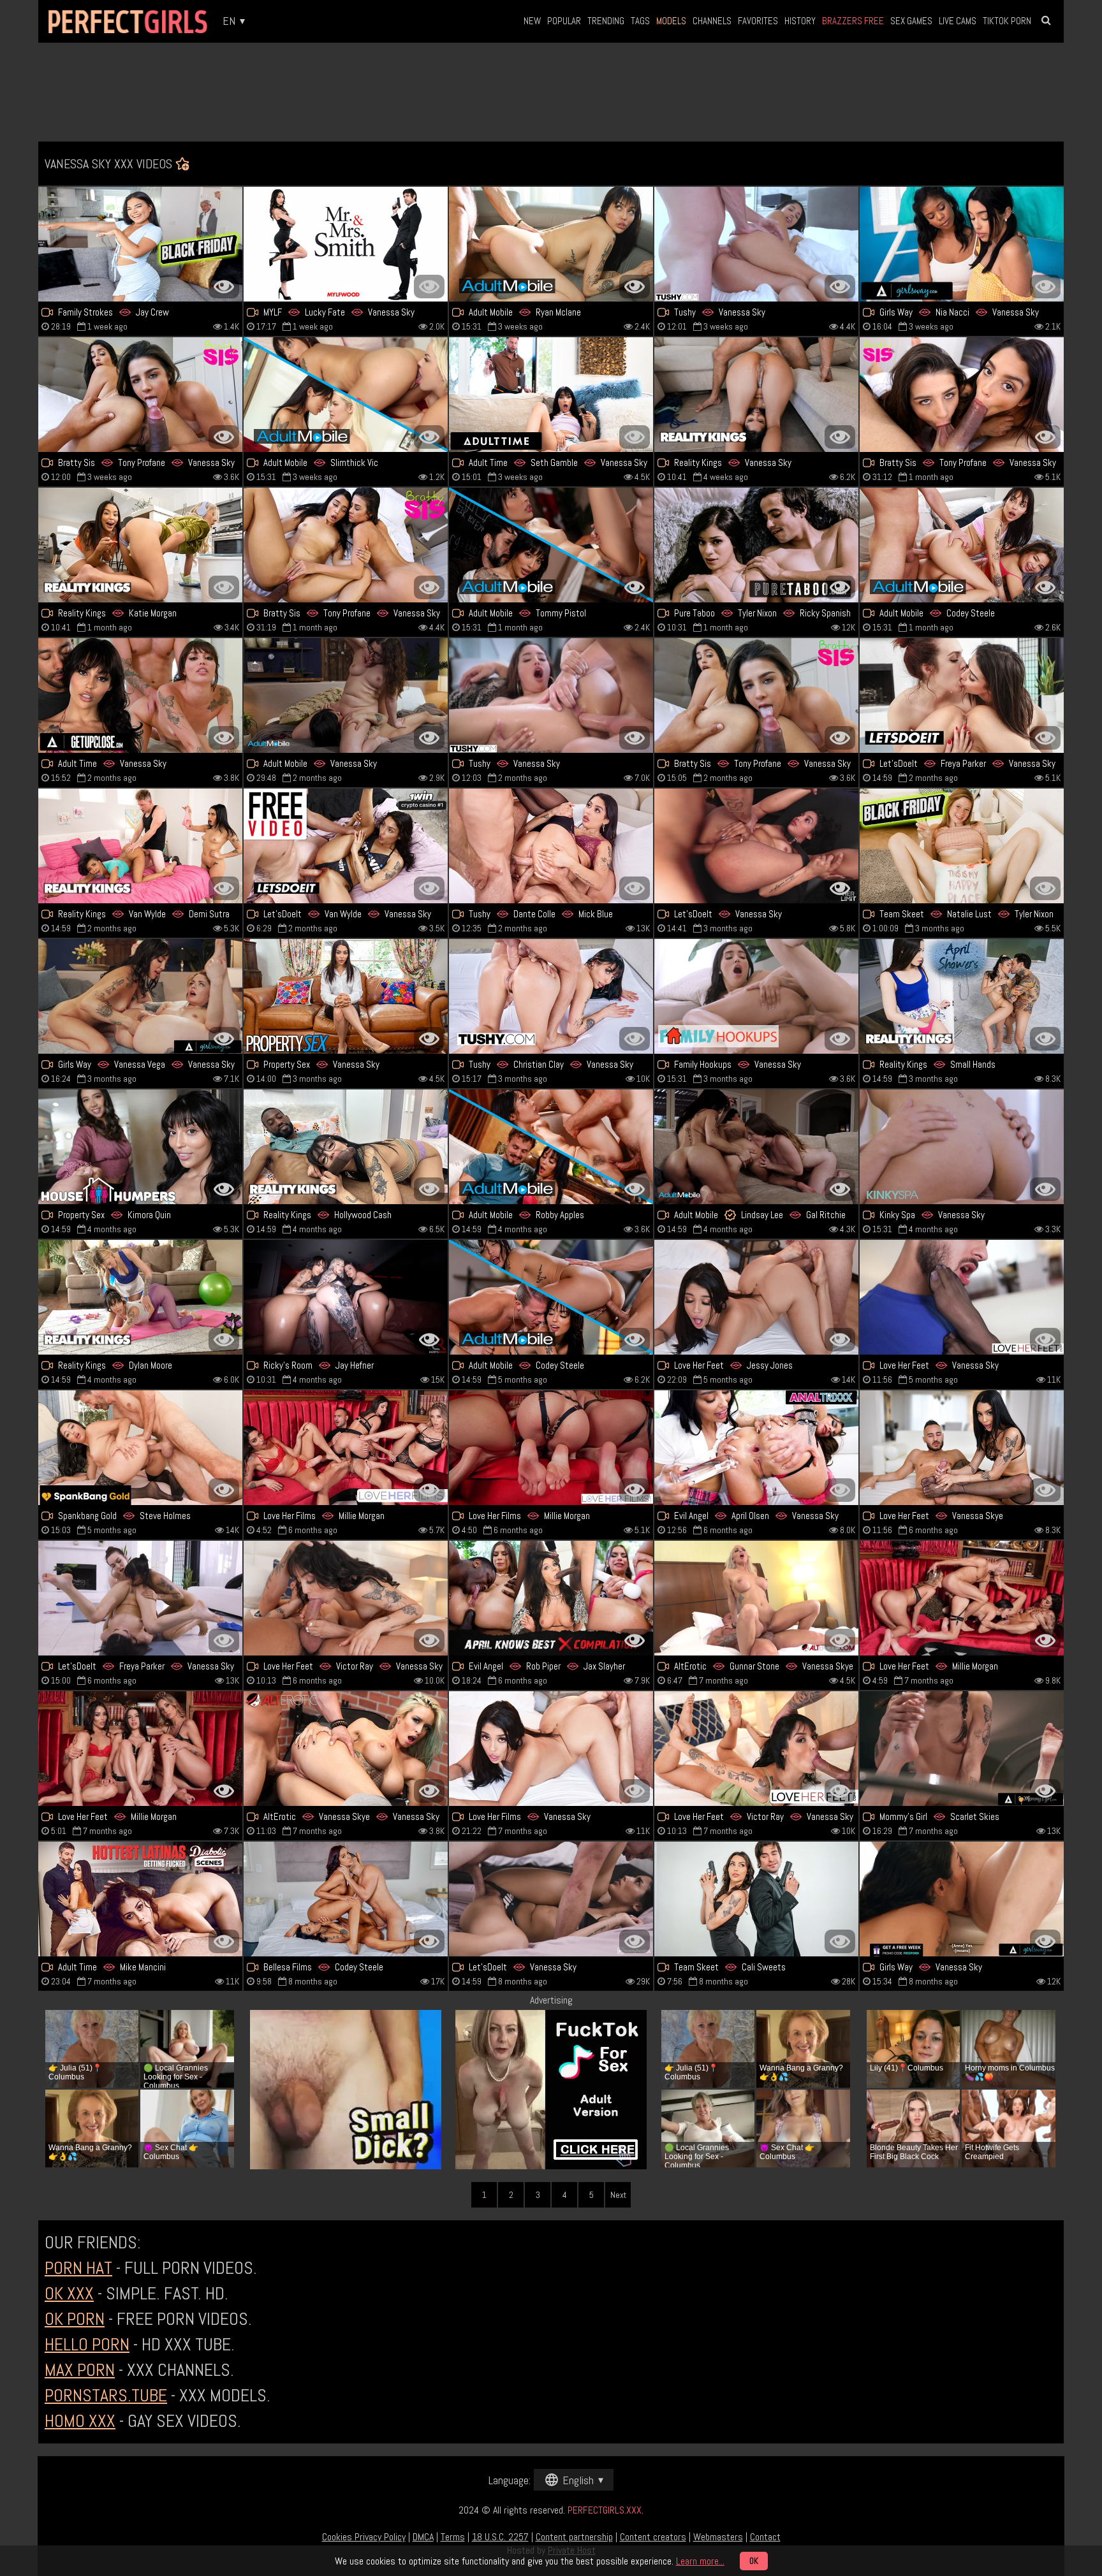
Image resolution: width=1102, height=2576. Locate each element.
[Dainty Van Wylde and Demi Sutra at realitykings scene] (140, 846)
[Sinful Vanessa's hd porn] (551, 695)
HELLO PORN (87, 2344)
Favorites (758, 21)
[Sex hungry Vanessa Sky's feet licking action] (962, 1297)
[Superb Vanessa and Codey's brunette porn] (962, 545)
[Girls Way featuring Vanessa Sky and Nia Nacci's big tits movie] (962, 244)
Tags (640, 21)
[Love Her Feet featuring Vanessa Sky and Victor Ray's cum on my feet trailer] (756, 1749)
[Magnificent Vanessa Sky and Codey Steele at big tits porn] (551, 1297)
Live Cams (958, 21)
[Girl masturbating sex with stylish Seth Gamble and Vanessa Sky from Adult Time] (551, 395)
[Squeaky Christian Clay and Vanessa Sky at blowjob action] (551, 996)
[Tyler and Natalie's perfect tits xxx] (962, 846)
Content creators (653, 2537)
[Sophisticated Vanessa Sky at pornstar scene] (962, 1147)
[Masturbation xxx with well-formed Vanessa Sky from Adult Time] (140, 695)
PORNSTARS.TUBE (106, 2395)
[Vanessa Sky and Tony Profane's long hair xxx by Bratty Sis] (140, 395)
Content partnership (574, 2537)
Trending (606, 21)
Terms (453, 2537)
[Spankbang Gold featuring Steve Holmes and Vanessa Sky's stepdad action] (140, 1448)
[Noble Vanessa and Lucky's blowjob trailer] (346, 244)
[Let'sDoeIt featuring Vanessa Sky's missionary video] (756, 846)
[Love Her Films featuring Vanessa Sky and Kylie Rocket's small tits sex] (551, 1448)
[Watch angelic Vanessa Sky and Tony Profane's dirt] (756, 695)
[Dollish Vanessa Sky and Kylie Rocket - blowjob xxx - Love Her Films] (346, 1448)
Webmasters (718, 2537)
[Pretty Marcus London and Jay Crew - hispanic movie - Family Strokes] (140, 244)
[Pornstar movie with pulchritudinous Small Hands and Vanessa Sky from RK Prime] (962, 996)
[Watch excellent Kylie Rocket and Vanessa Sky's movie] (140, 1598)
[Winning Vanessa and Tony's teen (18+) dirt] (962, 395)
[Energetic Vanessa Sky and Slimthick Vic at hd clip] (346, 395)
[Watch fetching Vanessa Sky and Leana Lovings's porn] (346, 695)
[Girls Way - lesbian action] (962, 1899)
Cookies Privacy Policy (364, 2537)
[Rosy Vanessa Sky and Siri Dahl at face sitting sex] (962, 1749)
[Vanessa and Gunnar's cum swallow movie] (756, 1598)
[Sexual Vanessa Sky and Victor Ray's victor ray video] (346, 1598)
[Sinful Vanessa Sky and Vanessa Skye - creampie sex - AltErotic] (346, 1749)
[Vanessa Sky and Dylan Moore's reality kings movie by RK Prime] (140, 1297)
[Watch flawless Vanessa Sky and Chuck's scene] (346, 996)
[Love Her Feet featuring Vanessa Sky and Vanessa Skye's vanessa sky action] (962, 1448)
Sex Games (911, 21)
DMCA (423, 2537)
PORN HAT (78, 2268)
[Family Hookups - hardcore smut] (756, 996)
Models (671, 21)
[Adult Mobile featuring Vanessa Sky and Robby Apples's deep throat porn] (551, 1147)
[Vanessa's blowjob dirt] (551, 1899)
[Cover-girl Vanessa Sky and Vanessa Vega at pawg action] (140, 996)
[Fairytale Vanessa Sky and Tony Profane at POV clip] (346, 545)
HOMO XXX (80, 2421)
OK (754, 2561)
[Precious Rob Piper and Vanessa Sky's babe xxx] (551, 1598)
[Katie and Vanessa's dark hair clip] (140, 545)
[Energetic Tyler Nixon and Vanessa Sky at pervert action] (756, 545)
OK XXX (69, 2293)
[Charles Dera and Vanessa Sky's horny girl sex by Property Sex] (140, 1147)
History (800, 21)
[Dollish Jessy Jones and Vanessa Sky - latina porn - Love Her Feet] (756, 1297)
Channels (712, 21)
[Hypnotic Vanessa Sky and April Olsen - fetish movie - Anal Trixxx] (756, 1448)
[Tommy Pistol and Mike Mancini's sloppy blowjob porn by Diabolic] (140, 1899)
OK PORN (75, 2319)
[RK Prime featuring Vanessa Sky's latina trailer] (756, 395)
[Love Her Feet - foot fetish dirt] (962, 1598)
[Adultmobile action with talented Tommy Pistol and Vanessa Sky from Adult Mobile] (551, 545)
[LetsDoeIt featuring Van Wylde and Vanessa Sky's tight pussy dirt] (346, 846)
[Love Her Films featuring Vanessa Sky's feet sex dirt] (551, 1749)
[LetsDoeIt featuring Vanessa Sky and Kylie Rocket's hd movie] (962, 695)
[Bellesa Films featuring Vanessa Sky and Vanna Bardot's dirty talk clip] (346, 1899)
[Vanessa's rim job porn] (756, 244)
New (532, 21)
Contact (765, 2537)
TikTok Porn (1007, 21)
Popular (564, 21)
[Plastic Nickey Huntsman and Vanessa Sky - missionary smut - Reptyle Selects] (756, 1899)
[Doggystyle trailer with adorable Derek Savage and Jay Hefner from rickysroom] (346, 1297)
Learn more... (700, 2561)
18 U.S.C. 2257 (500, 2537)
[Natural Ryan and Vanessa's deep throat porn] (551, 244)
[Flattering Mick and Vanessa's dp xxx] (551, 846)
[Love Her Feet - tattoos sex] (140, 1749)
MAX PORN (80, 2370)
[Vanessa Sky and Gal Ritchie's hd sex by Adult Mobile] (756, 1147)
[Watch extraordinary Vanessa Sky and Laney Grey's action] (346, 1147)
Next (618, 2195)
